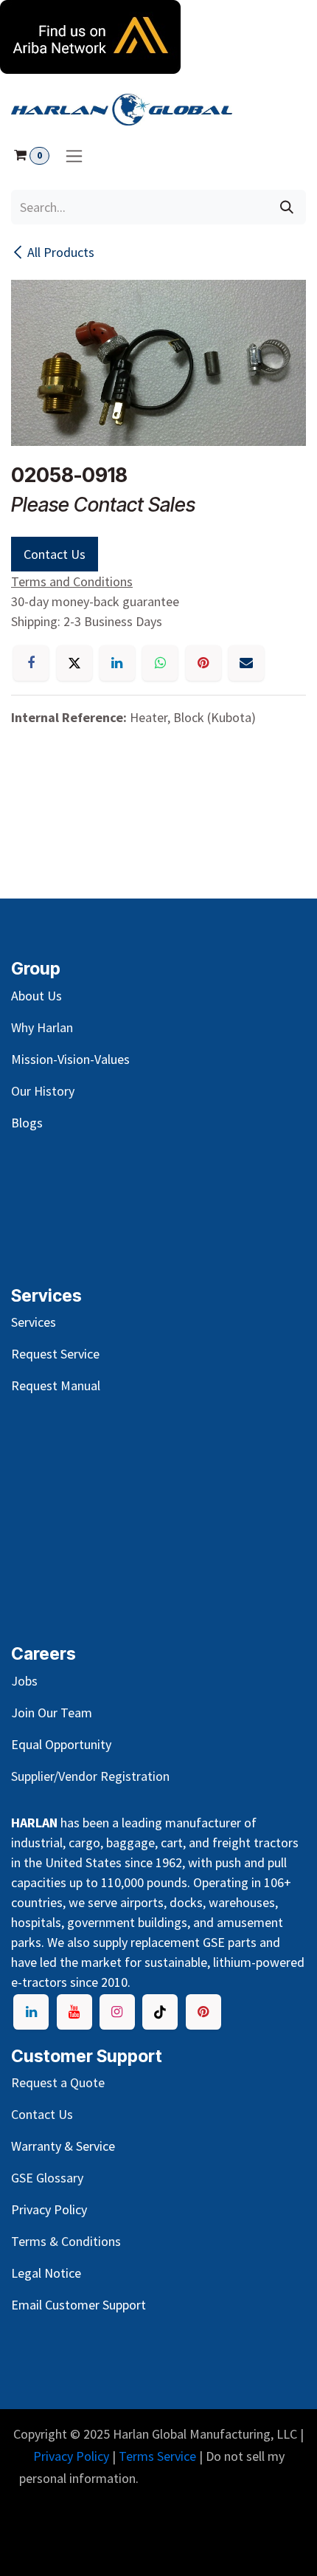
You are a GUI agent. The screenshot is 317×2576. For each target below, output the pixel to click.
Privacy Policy (71, 2456)
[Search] (287, 207)
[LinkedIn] (117, 663)
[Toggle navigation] (74, 155)
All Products (61, 252)
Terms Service (157, 2456)
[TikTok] (160, 2012)
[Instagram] (117, 2012)
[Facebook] (31, 663)
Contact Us (55, 554)
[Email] (246, 663)
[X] (74, 663)
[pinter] (203, 2012)
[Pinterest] (203, 663)
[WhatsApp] (160, 663)
